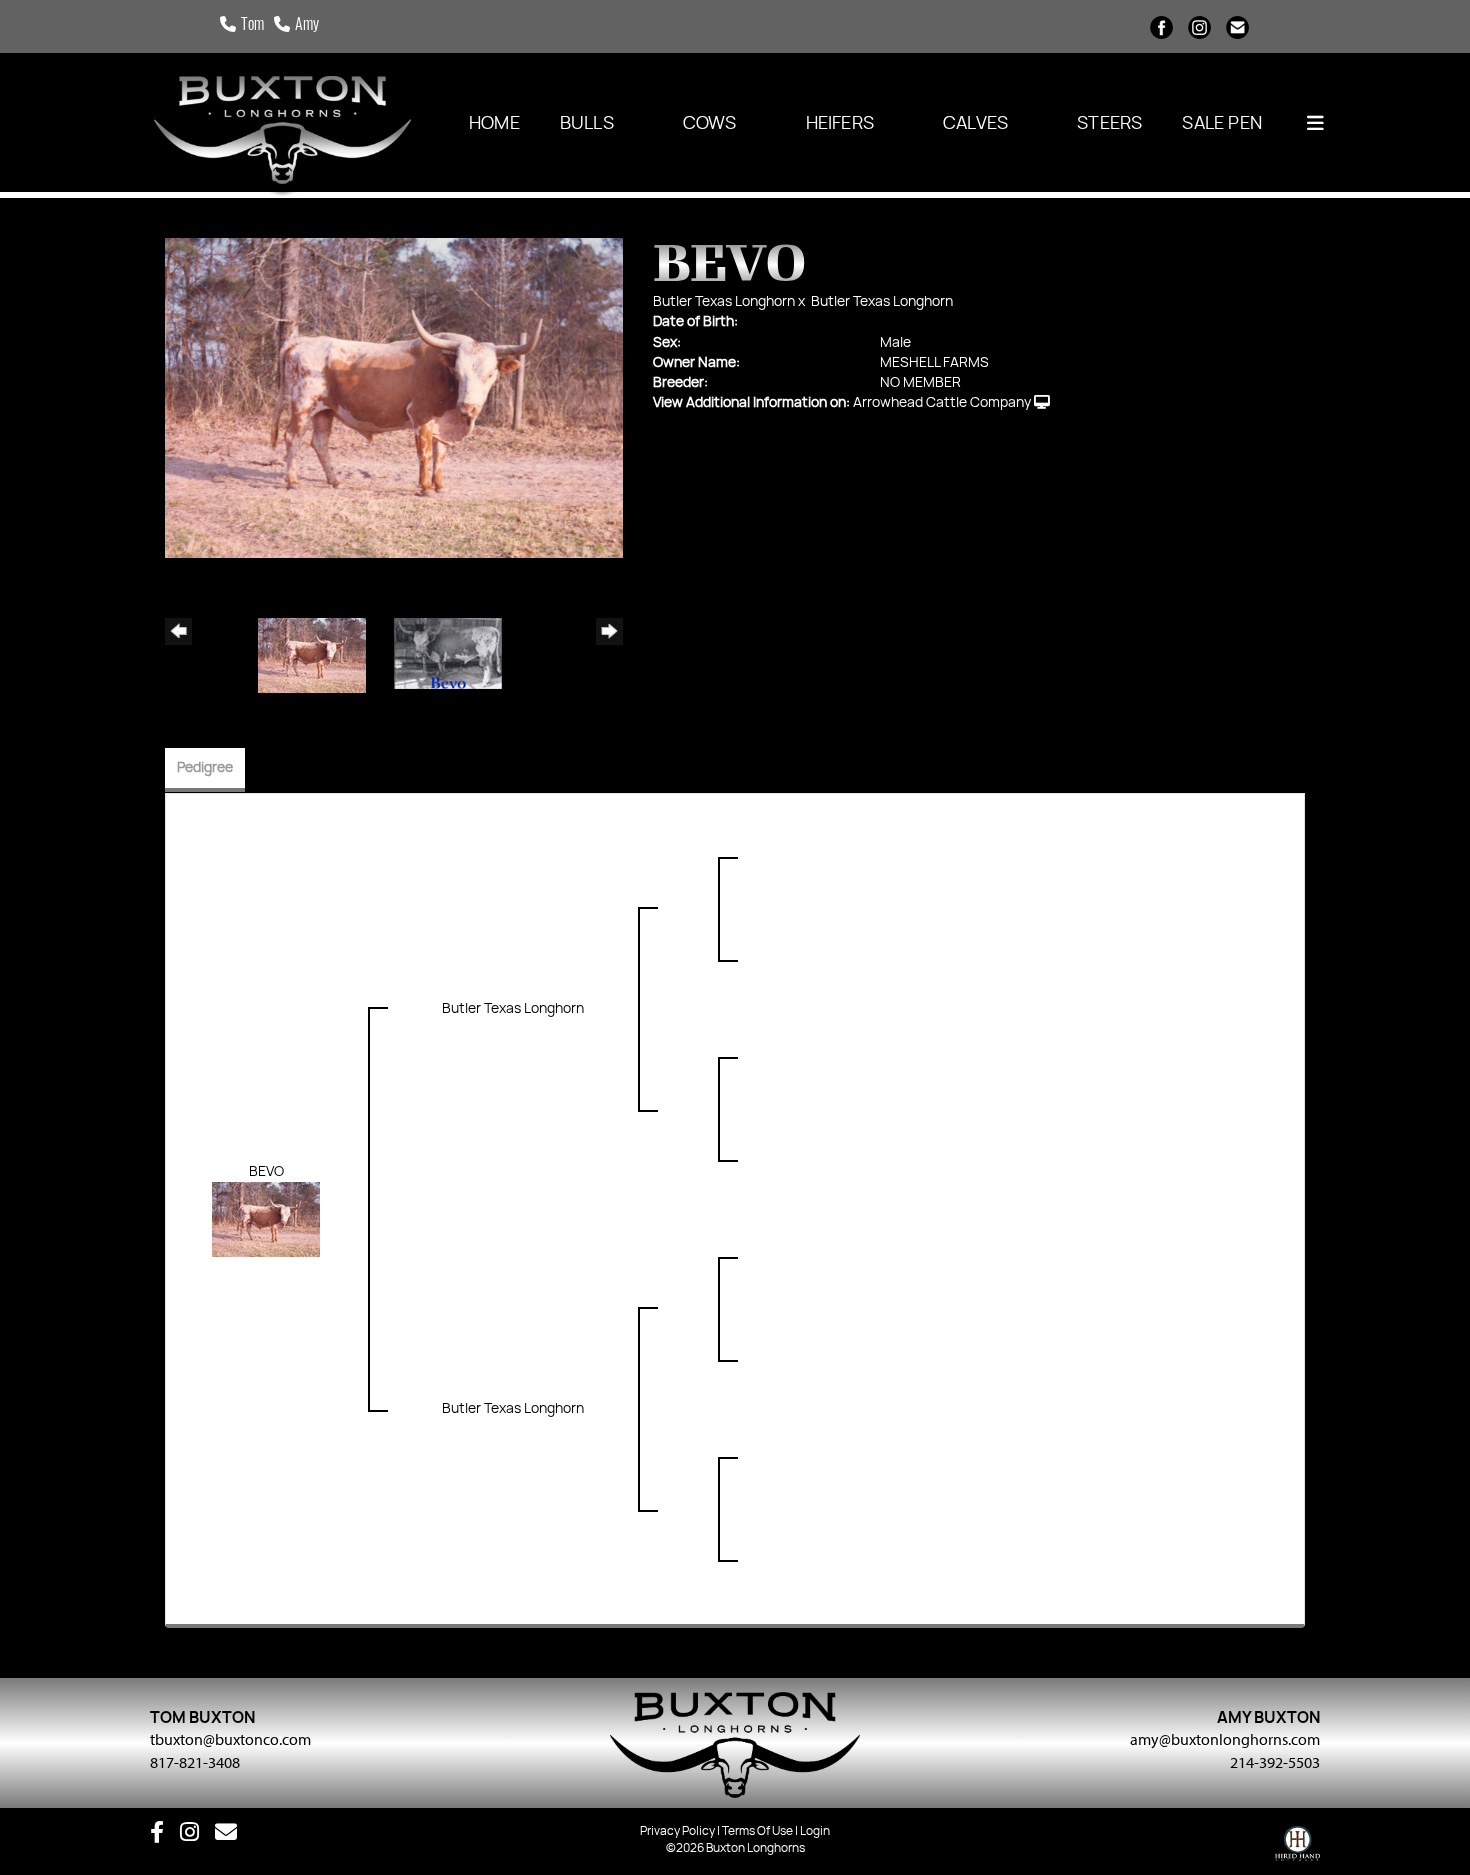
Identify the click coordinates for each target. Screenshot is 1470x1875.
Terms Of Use (757, 1831)
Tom (252, 26)
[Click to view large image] (394, 398)
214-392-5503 (1275, 1762)
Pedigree (205, 768)
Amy (307, 26)
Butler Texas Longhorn (724, 302)
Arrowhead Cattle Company (942, 403)
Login (815, 1831)
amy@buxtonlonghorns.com (1225, 1739)
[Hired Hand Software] (1297, 1848)
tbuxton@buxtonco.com (230, 1739)
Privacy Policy (677, 1831)
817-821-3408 (195, 1762)
